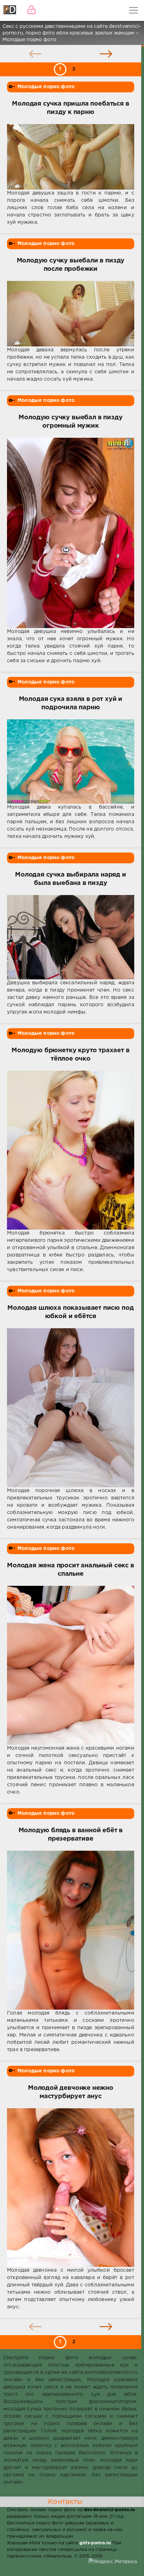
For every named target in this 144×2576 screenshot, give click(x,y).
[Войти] (31, 10)
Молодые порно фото (46, 87)
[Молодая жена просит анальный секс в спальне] (71, 1665)
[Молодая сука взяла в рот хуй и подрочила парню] (71, 762)
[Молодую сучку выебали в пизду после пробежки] (71, 314)
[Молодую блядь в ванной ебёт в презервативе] (71, 1930)
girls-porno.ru (95, 2543)
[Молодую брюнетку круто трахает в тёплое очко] (71, 1150)
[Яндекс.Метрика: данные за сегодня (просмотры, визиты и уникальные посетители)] (113, 2562)
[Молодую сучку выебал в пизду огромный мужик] (71, 533)
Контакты (65, 2502)
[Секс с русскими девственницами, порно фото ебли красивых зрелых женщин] (10, 10)
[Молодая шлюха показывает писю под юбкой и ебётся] (71, 1408)
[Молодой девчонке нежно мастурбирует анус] (71, 2188)
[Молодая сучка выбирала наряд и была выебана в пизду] (71, 937)
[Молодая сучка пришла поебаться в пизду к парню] (71, 157)
